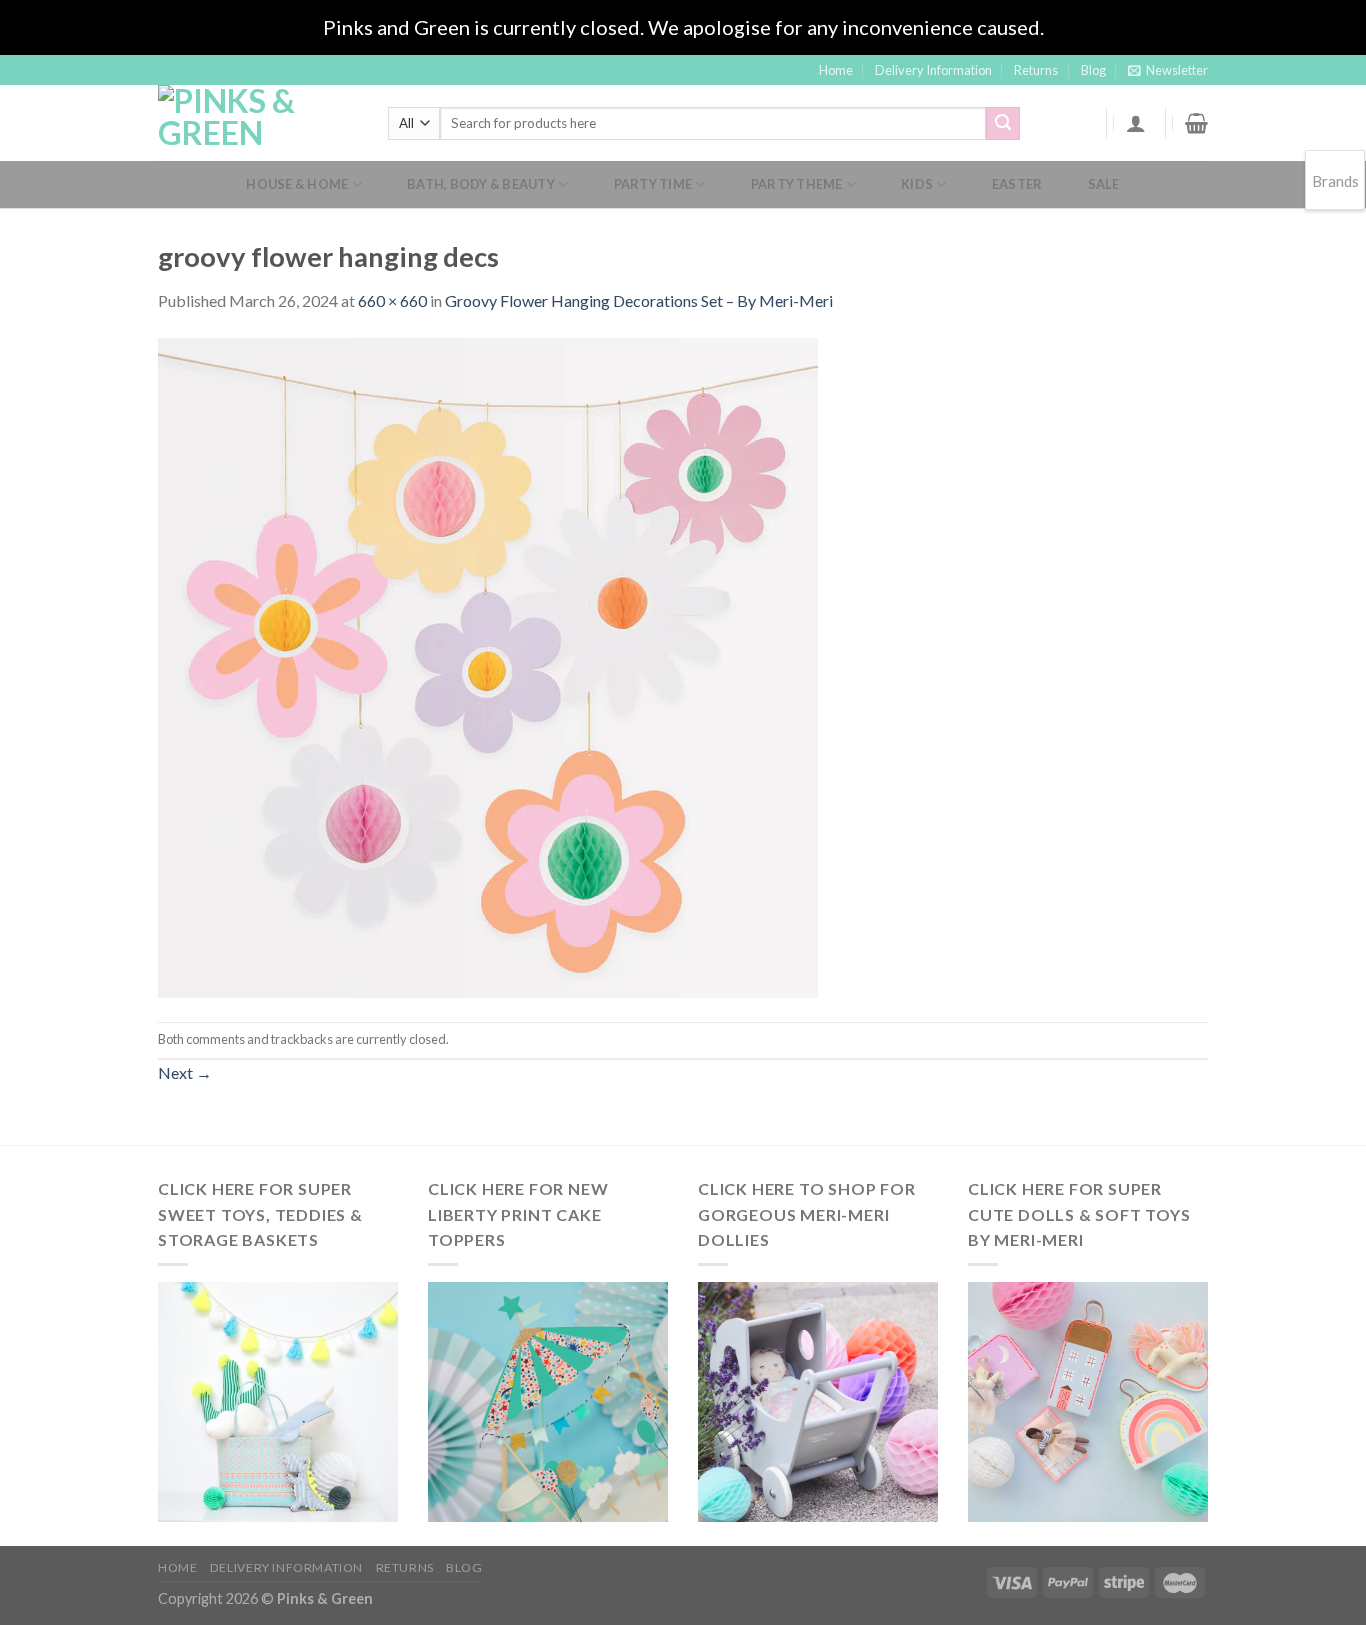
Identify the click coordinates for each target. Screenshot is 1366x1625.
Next (185, 1072)
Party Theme (797, 184)
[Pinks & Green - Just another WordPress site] (258, 123)
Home (836, 70)
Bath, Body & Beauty (481, 184)
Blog (1093, 70)
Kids (917, 184)
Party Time (653, 184)
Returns (1036, 70)
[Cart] (1196, 123)
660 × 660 (392, 300)
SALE (1104, 184)
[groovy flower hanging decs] (488, 665)
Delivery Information (933, 70)
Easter (1017, 184)
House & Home (297, 184)
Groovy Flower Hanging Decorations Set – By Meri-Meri (639, 300)
